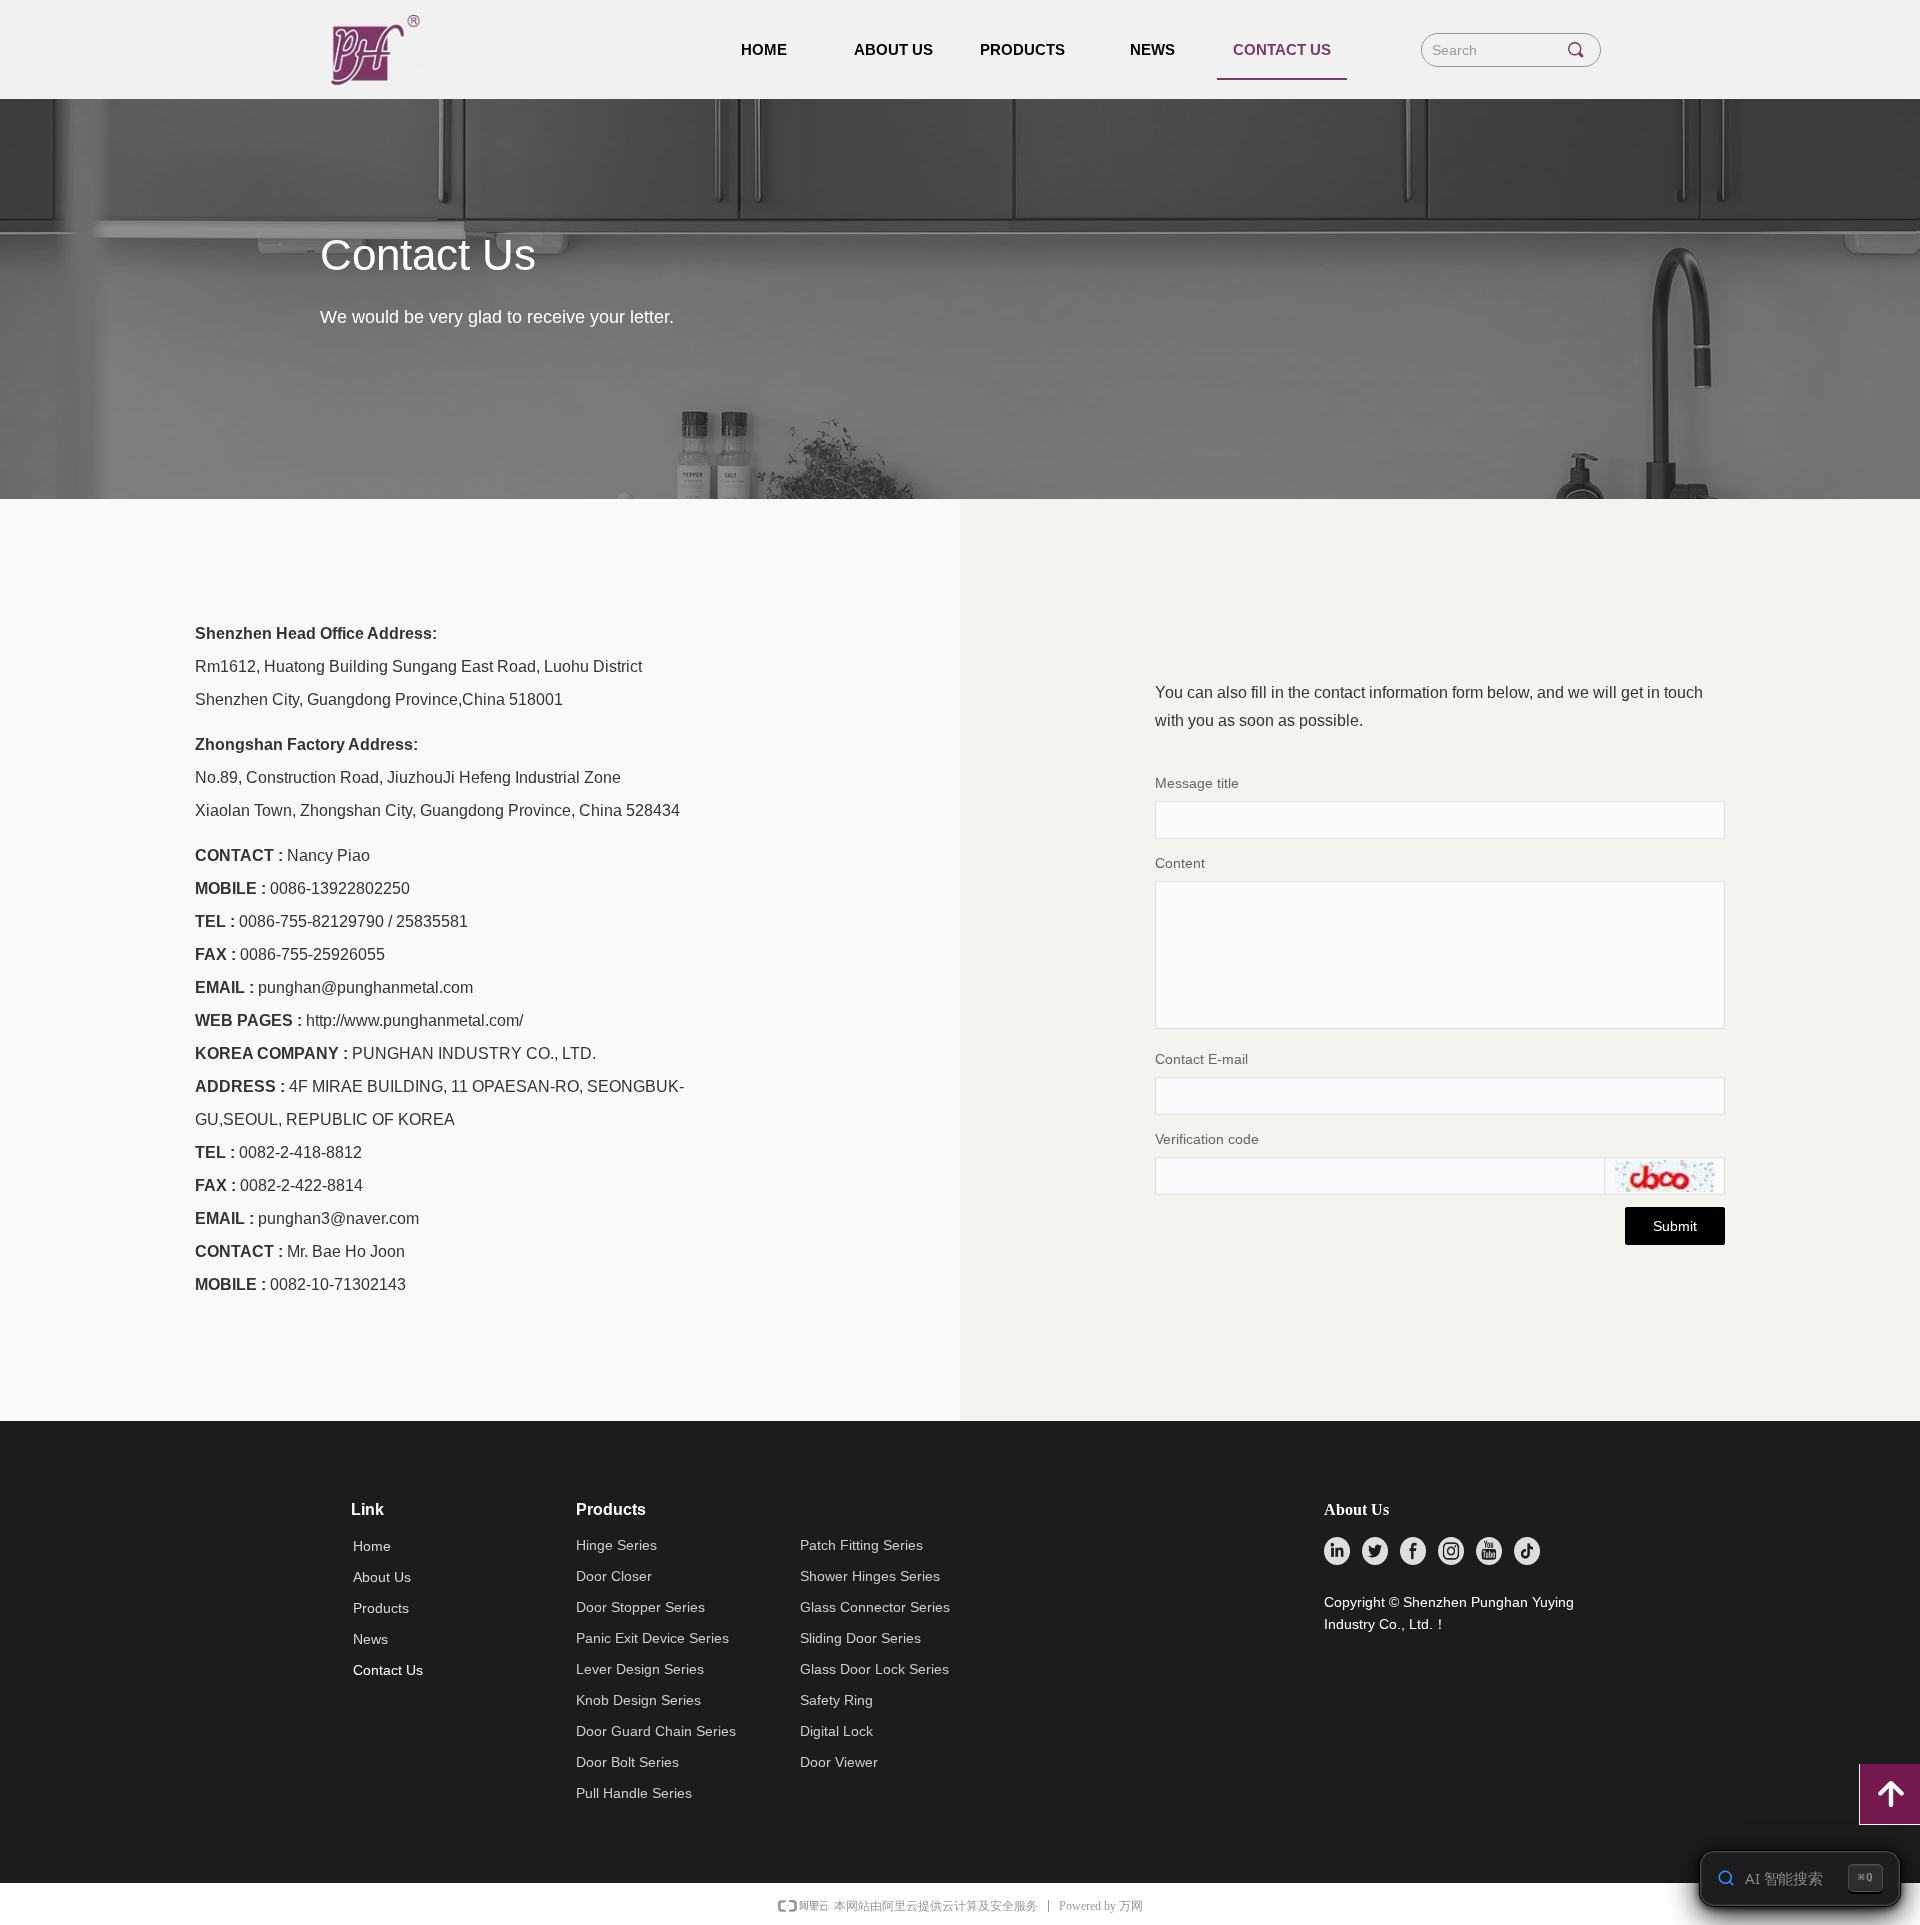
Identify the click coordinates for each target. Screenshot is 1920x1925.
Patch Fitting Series (861, 1545)
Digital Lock (836, 1731)
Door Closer (614, 1576)
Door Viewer (839, 1762)
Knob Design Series (638, 1700)
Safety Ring (836, 1700)
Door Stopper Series (640, 1607)
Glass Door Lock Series (874, 1669)
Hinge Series (616, 1545)
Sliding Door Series (860, 1638)
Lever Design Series (640, 1669)
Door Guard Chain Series (656, 1731)
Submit (1675, 1226)
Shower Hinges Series (870, 1576)
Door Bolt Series (627, 1762)
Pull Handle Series (634, 1793)
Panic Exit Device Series (652, 1638)
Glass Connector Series (875, 1607)
